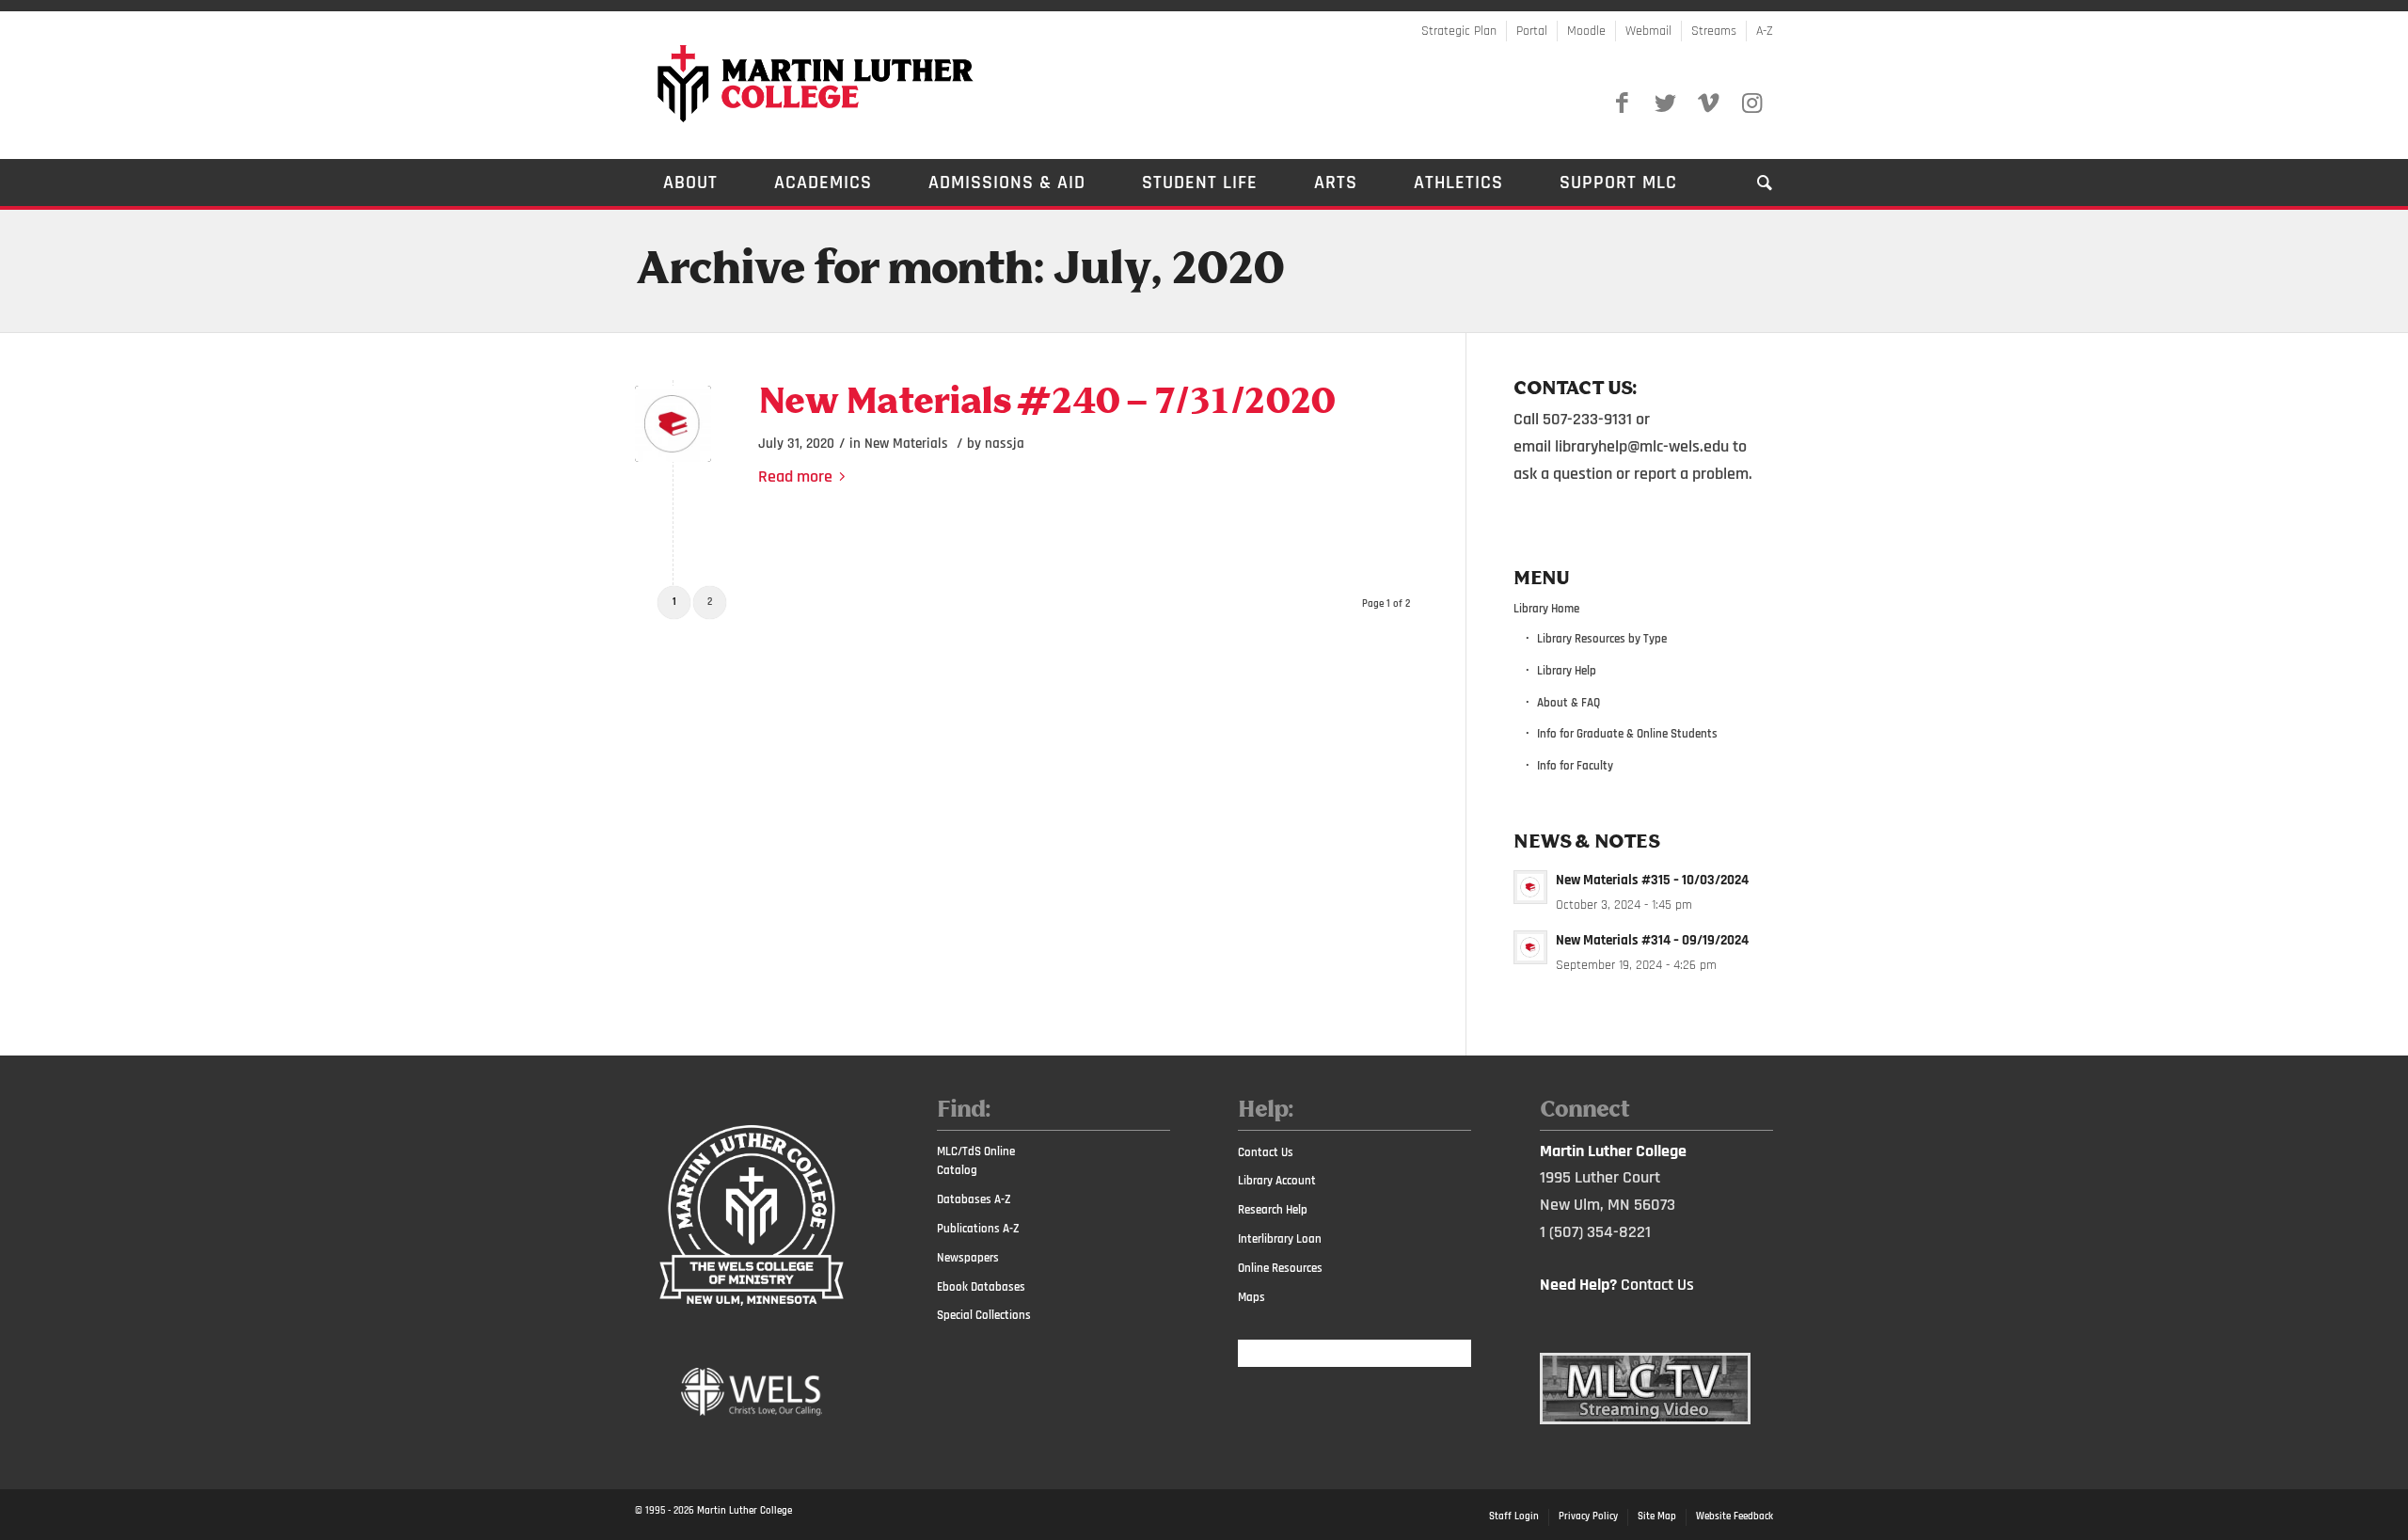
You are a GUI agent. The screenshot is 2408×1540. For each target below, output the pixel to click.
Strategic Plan (1459, 31)
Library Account (1277, 1181)
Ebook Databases (981, 1287)
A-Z (1765, 31)
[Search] (1751, 183)
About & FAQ (1568, 703)
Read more (795, 476)
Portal (1532, 31)
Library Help (1567, 671)
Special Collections (984, 1315)
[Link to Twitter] (1665, 103)
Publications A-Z (978, 1229)
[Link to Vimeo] (1708, 103)
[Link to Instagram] (1751, 103)
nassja (1005, 444)
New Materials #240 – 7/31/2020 (1046, 403)
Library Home (1546, 609)
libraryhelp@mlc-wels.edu (1642, 446)
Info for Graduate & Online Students (1627, 734)
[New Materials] (673, 424)
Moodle (1586, 31)
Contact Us (1266, 1152)
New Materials (906, 444)
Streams (1714, 31)
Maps (1252, 1297)
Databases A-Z (974, 1199)
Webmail (1648, 31)
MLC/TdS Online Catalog (976, 1161)
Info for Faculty (1575, 766)
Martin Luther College (745, 1511)
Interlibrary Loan (1280, 1239)
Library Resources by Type (1602, 639)
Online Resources (1280, 1268)
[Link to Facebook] (1622, 103)
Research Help (1273, 1210)
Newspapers (968, 1258)
